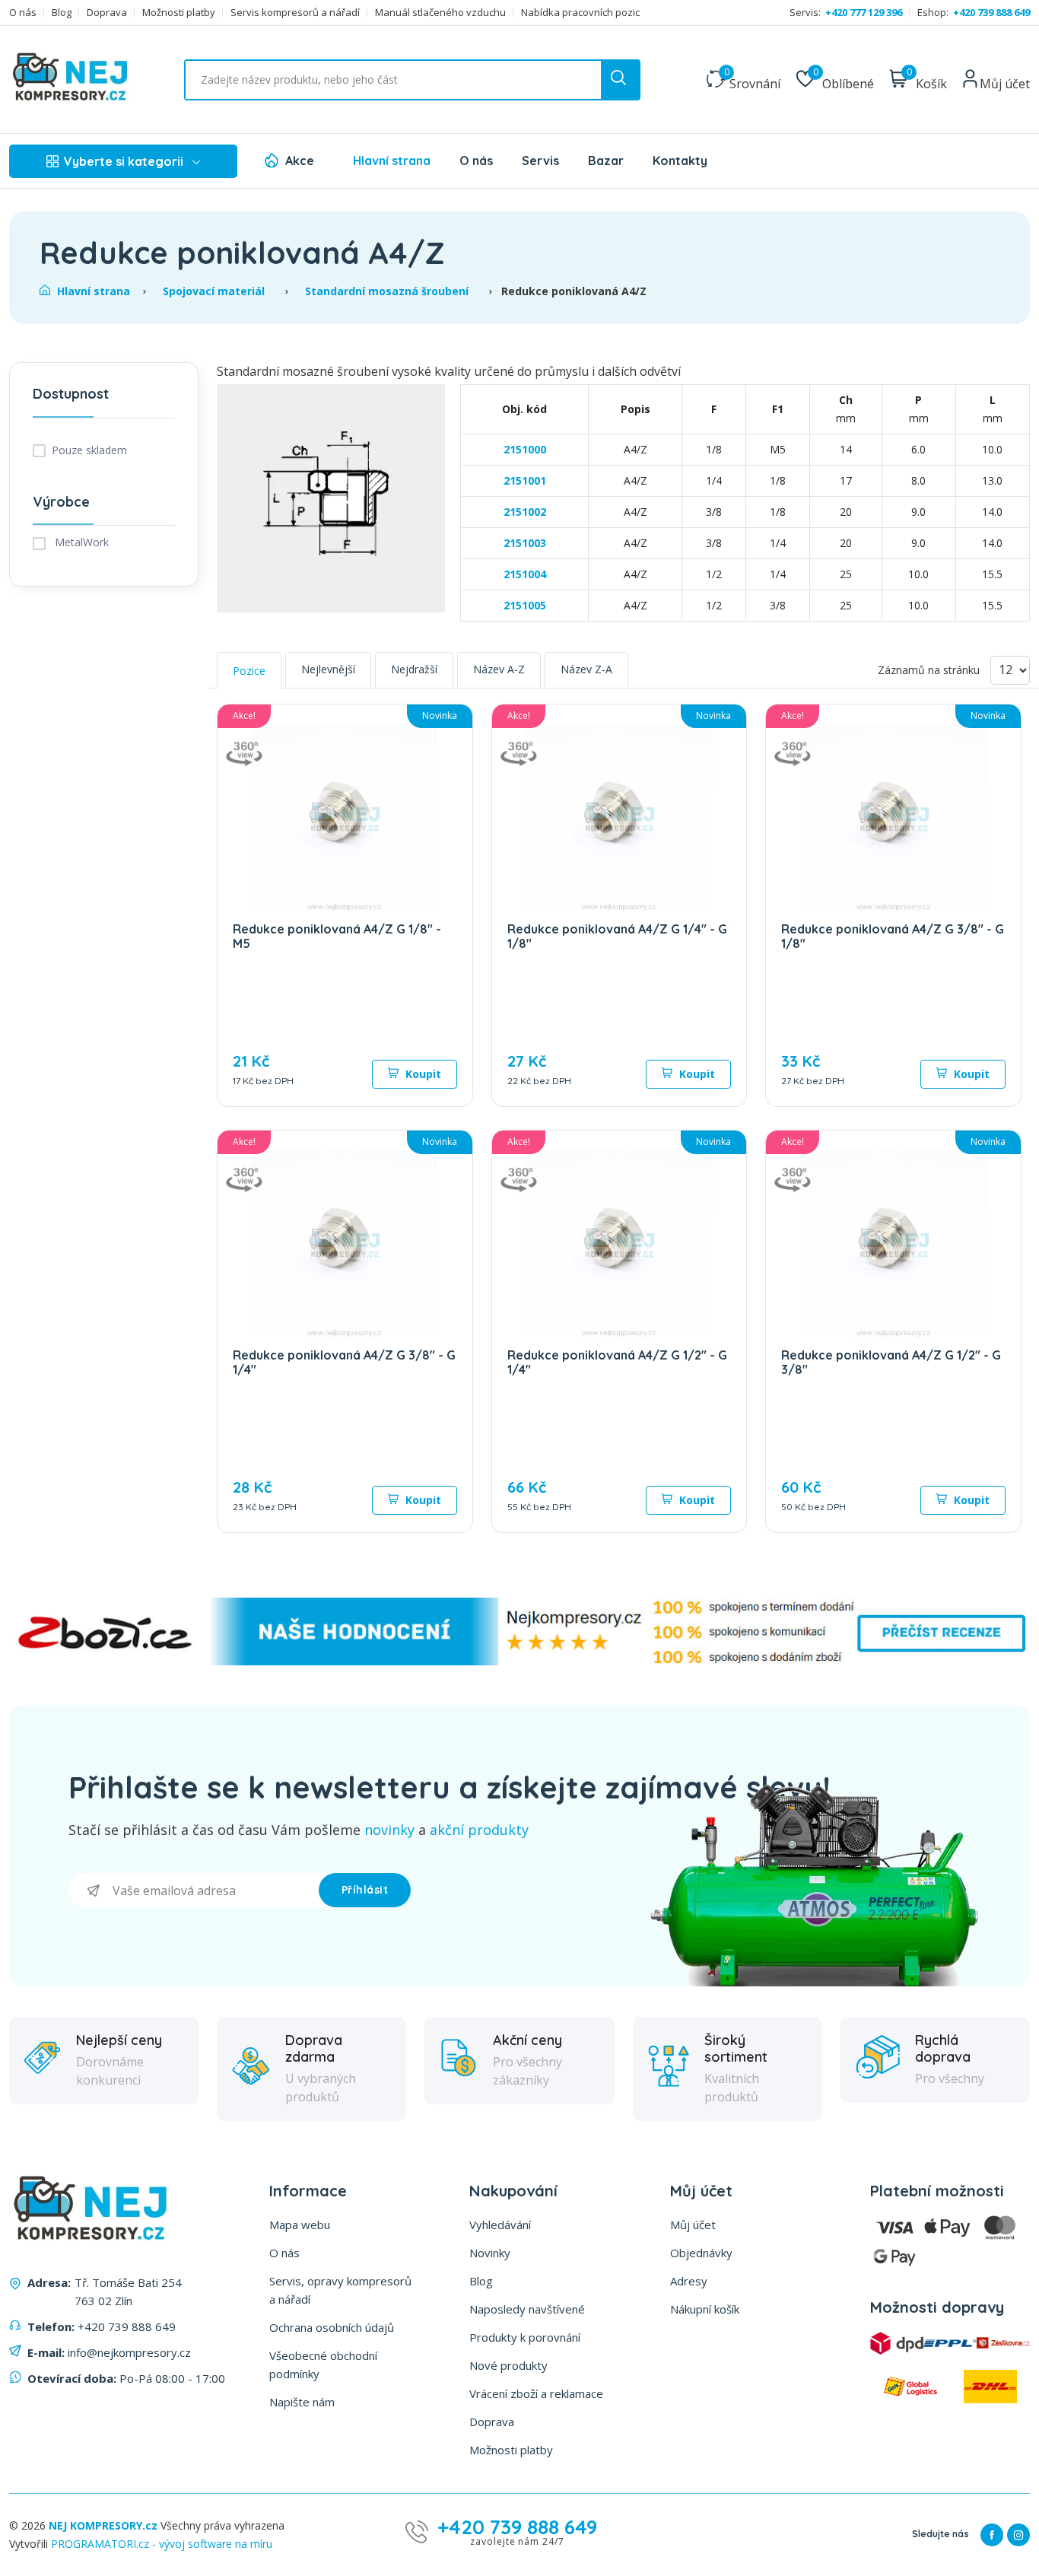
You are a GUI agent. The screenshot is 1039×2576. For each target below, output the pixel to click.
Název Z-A (586, 669)
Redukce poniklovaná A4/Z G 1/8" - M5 (337, 936)
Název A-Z (499, 669)
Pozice (249, 671)
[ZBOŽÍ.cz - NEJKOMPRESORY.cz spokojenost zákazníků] (519, 1661)
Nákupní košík (705, 2309)
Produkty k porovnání (525, 2337)
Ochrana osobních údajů (332, 2327)
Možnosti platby (179, 13)
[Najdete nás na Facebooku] (992, 2535)
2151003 (525, 543)
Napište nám (302, 2402)
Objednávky (701, 2253)
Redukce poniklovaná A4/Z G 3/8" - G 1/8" (893, 936)
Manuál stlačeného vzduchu (440, 13)
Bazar (606, 161)
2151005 (525, 605)
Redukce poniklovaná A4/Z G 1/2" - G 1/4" (617, 1362)
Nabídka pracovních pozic (580, 13)
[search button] (620, 80)
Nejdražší (414, 669)
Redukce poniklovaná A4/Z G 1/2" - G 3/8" (891, 1362)
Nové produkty (508, 2365)
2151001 (525, 480)
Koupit (422, 1074)
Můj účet (693, 2225)
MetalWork (80, 542)
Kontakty (680, 161)
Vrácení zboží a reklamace (536, 2393)
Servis (540, 161)
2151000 (525, 449)
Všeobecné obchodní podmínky (323, 2365)
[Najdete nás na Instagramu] (1018, 2535)
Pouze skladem (89, 450)
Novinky (490, 2253)
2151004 (525, 574)
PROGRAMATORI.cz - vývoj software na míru (162, 2544)
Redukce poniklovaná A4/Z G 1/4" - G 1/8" (617, 936)
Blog (62, 13)
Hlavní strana (392, 161)
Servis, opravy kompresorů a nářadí (340, 2290)
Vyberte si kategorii (124, 161)
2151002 (525, 512)
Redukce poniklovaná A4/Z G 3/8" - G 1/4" (344, 1362)
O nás (23, 13)
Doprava (107, 13)
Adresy (689, 2281)
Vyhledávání (500, 2225)
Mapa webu (300, 2225)
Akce (300, 161)
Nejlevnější (328, 669)
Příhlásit (365, 1890)
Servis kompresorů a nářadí (295, 13)
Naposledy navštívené (527, 2309)
